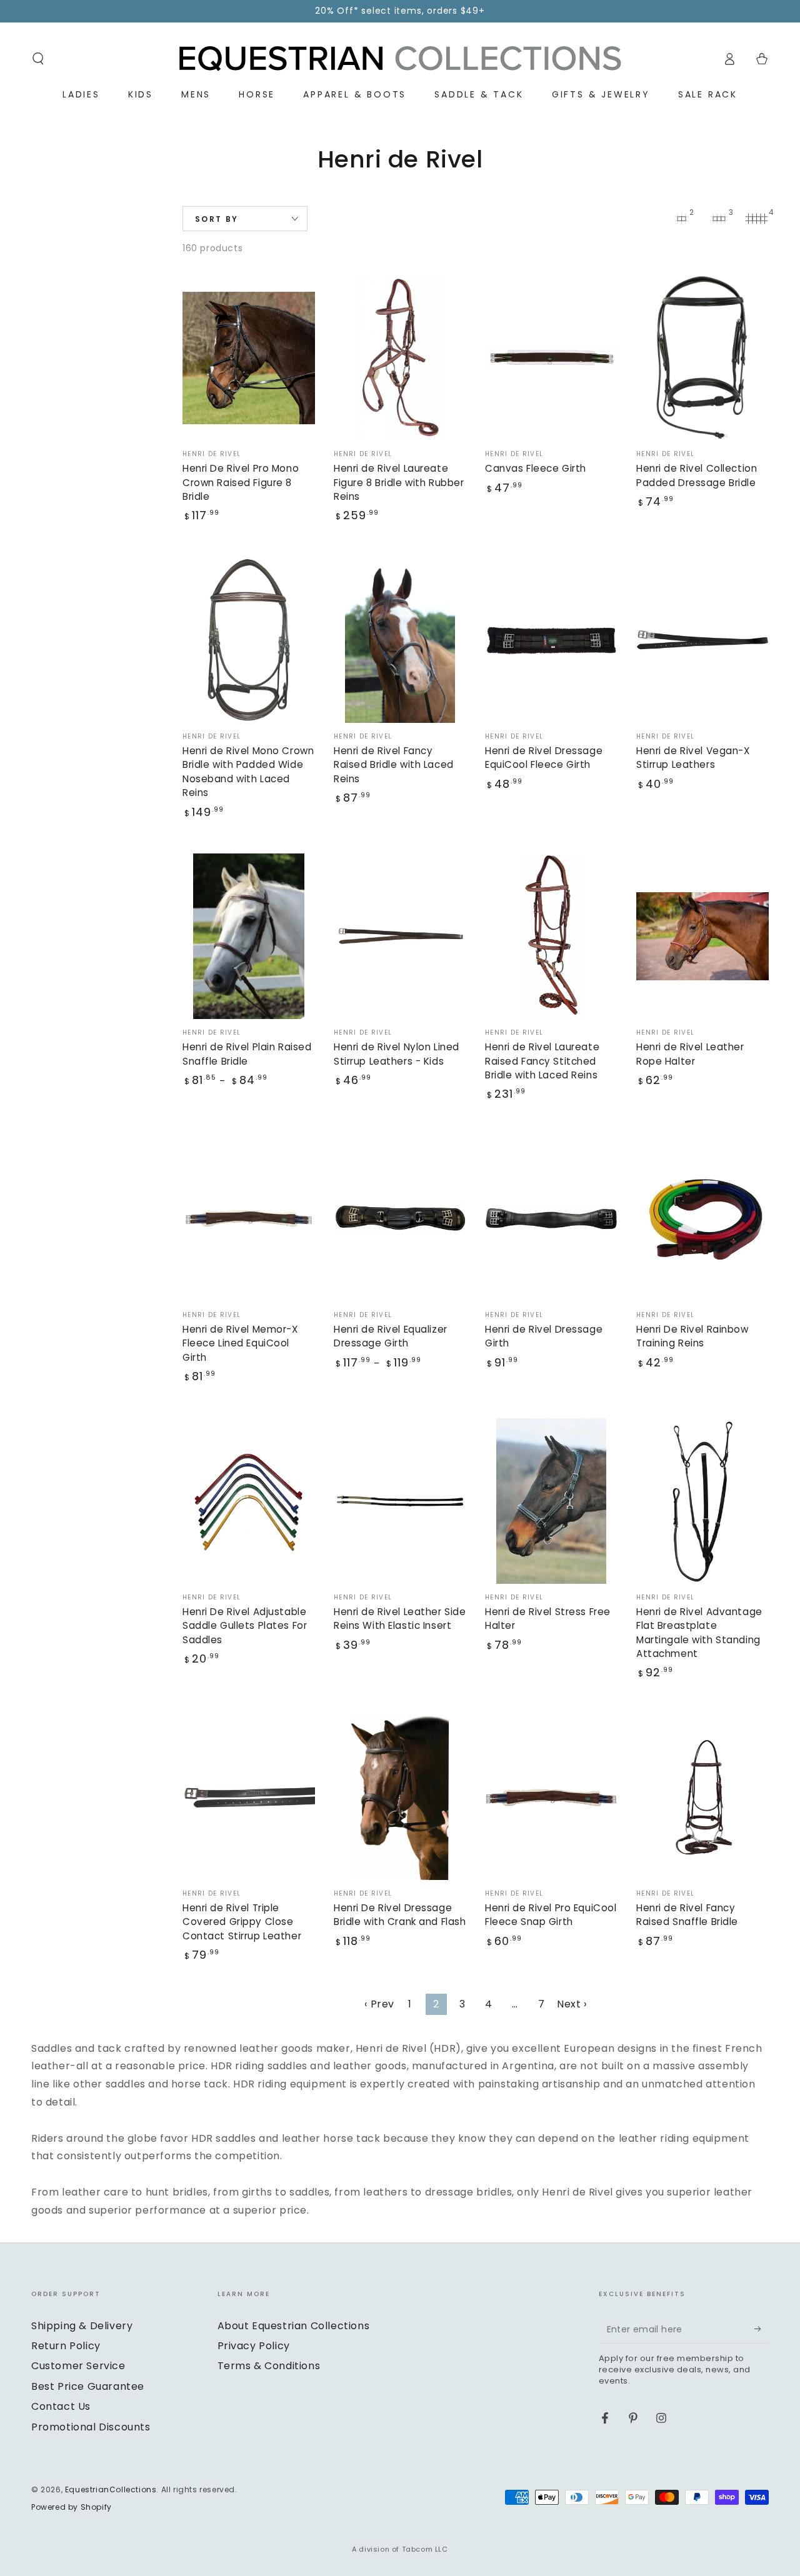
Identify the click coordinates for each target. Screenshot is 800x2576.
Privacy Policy (254, 2346)
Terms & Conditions (269, 2366)
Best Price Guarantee (88, 2386)
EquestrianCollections (111, 2489)
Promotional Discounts (91, 2427)
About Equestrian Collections (294, 2326)
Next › (572, 2004)
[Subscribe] (762, 2329)
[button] (38, 59)
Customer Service (78, 2366)
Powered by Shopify (72, 2507)
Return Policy (66, 2346)
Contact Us (61, 2406)
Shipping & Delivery (82, 2326)
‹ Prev (379, 2004)
